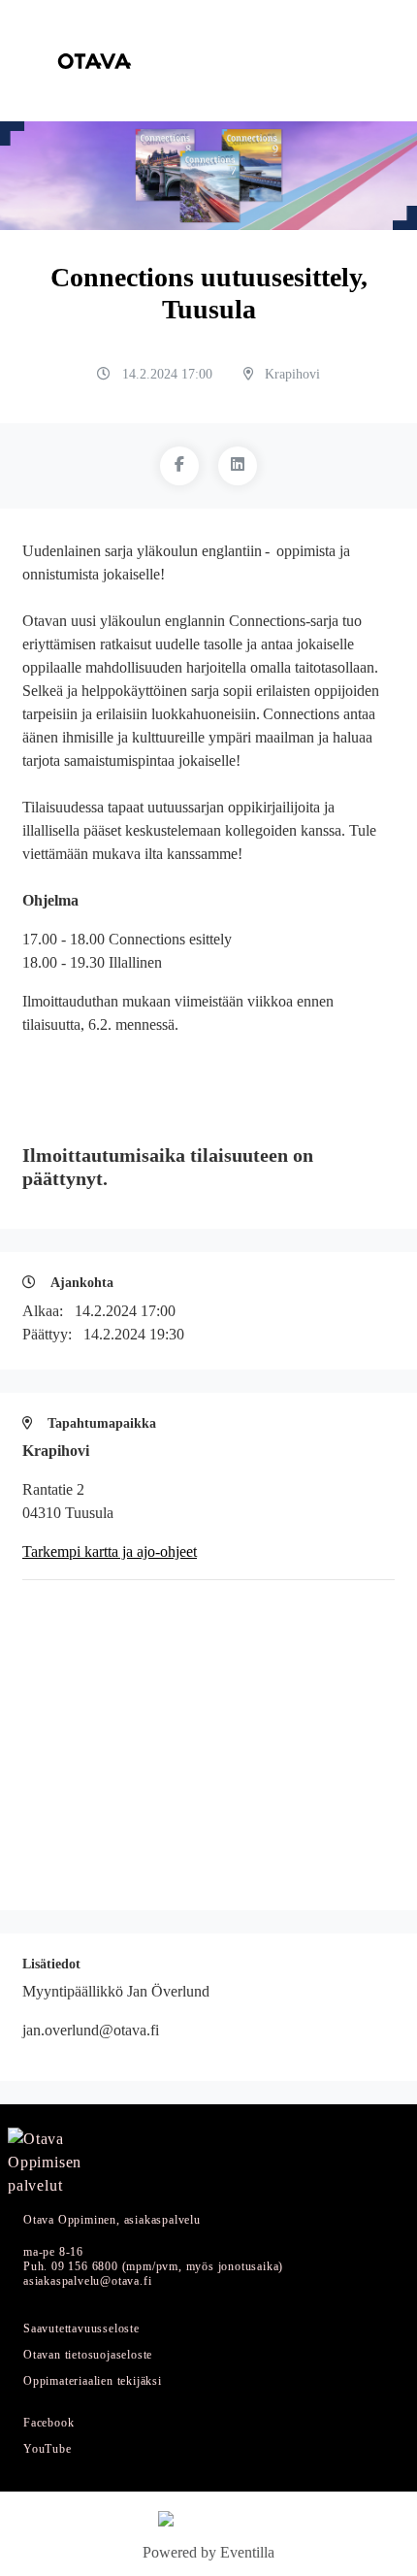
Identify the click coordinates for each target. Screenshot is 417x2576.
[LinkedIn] (238, 466)
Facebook (48, 2423)
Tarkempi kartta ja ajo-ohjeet (110, 1552)
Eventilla (247, 2552)
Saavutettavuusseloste (81, 2329)
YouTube (48, 2449)
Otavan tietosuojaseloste (88, 2355)
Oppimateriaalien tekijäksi (93, 2381)
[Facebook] (179, 466)
